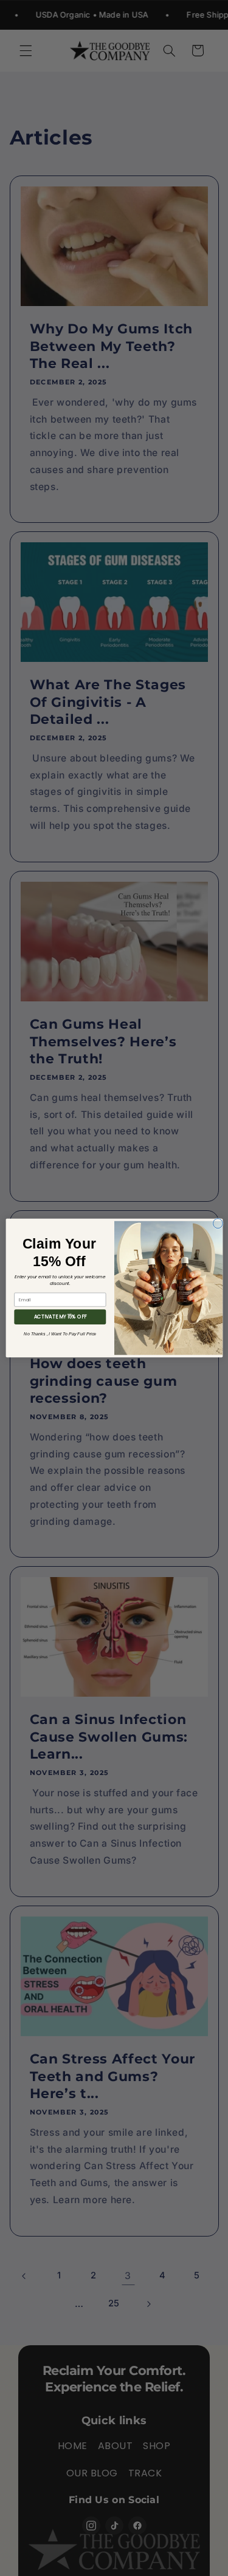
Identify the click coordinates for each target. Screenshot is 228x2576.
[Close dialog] (218, 1224)
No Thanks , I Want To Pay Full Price (60, 1334)
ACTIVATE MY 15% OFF (60, 1317)
